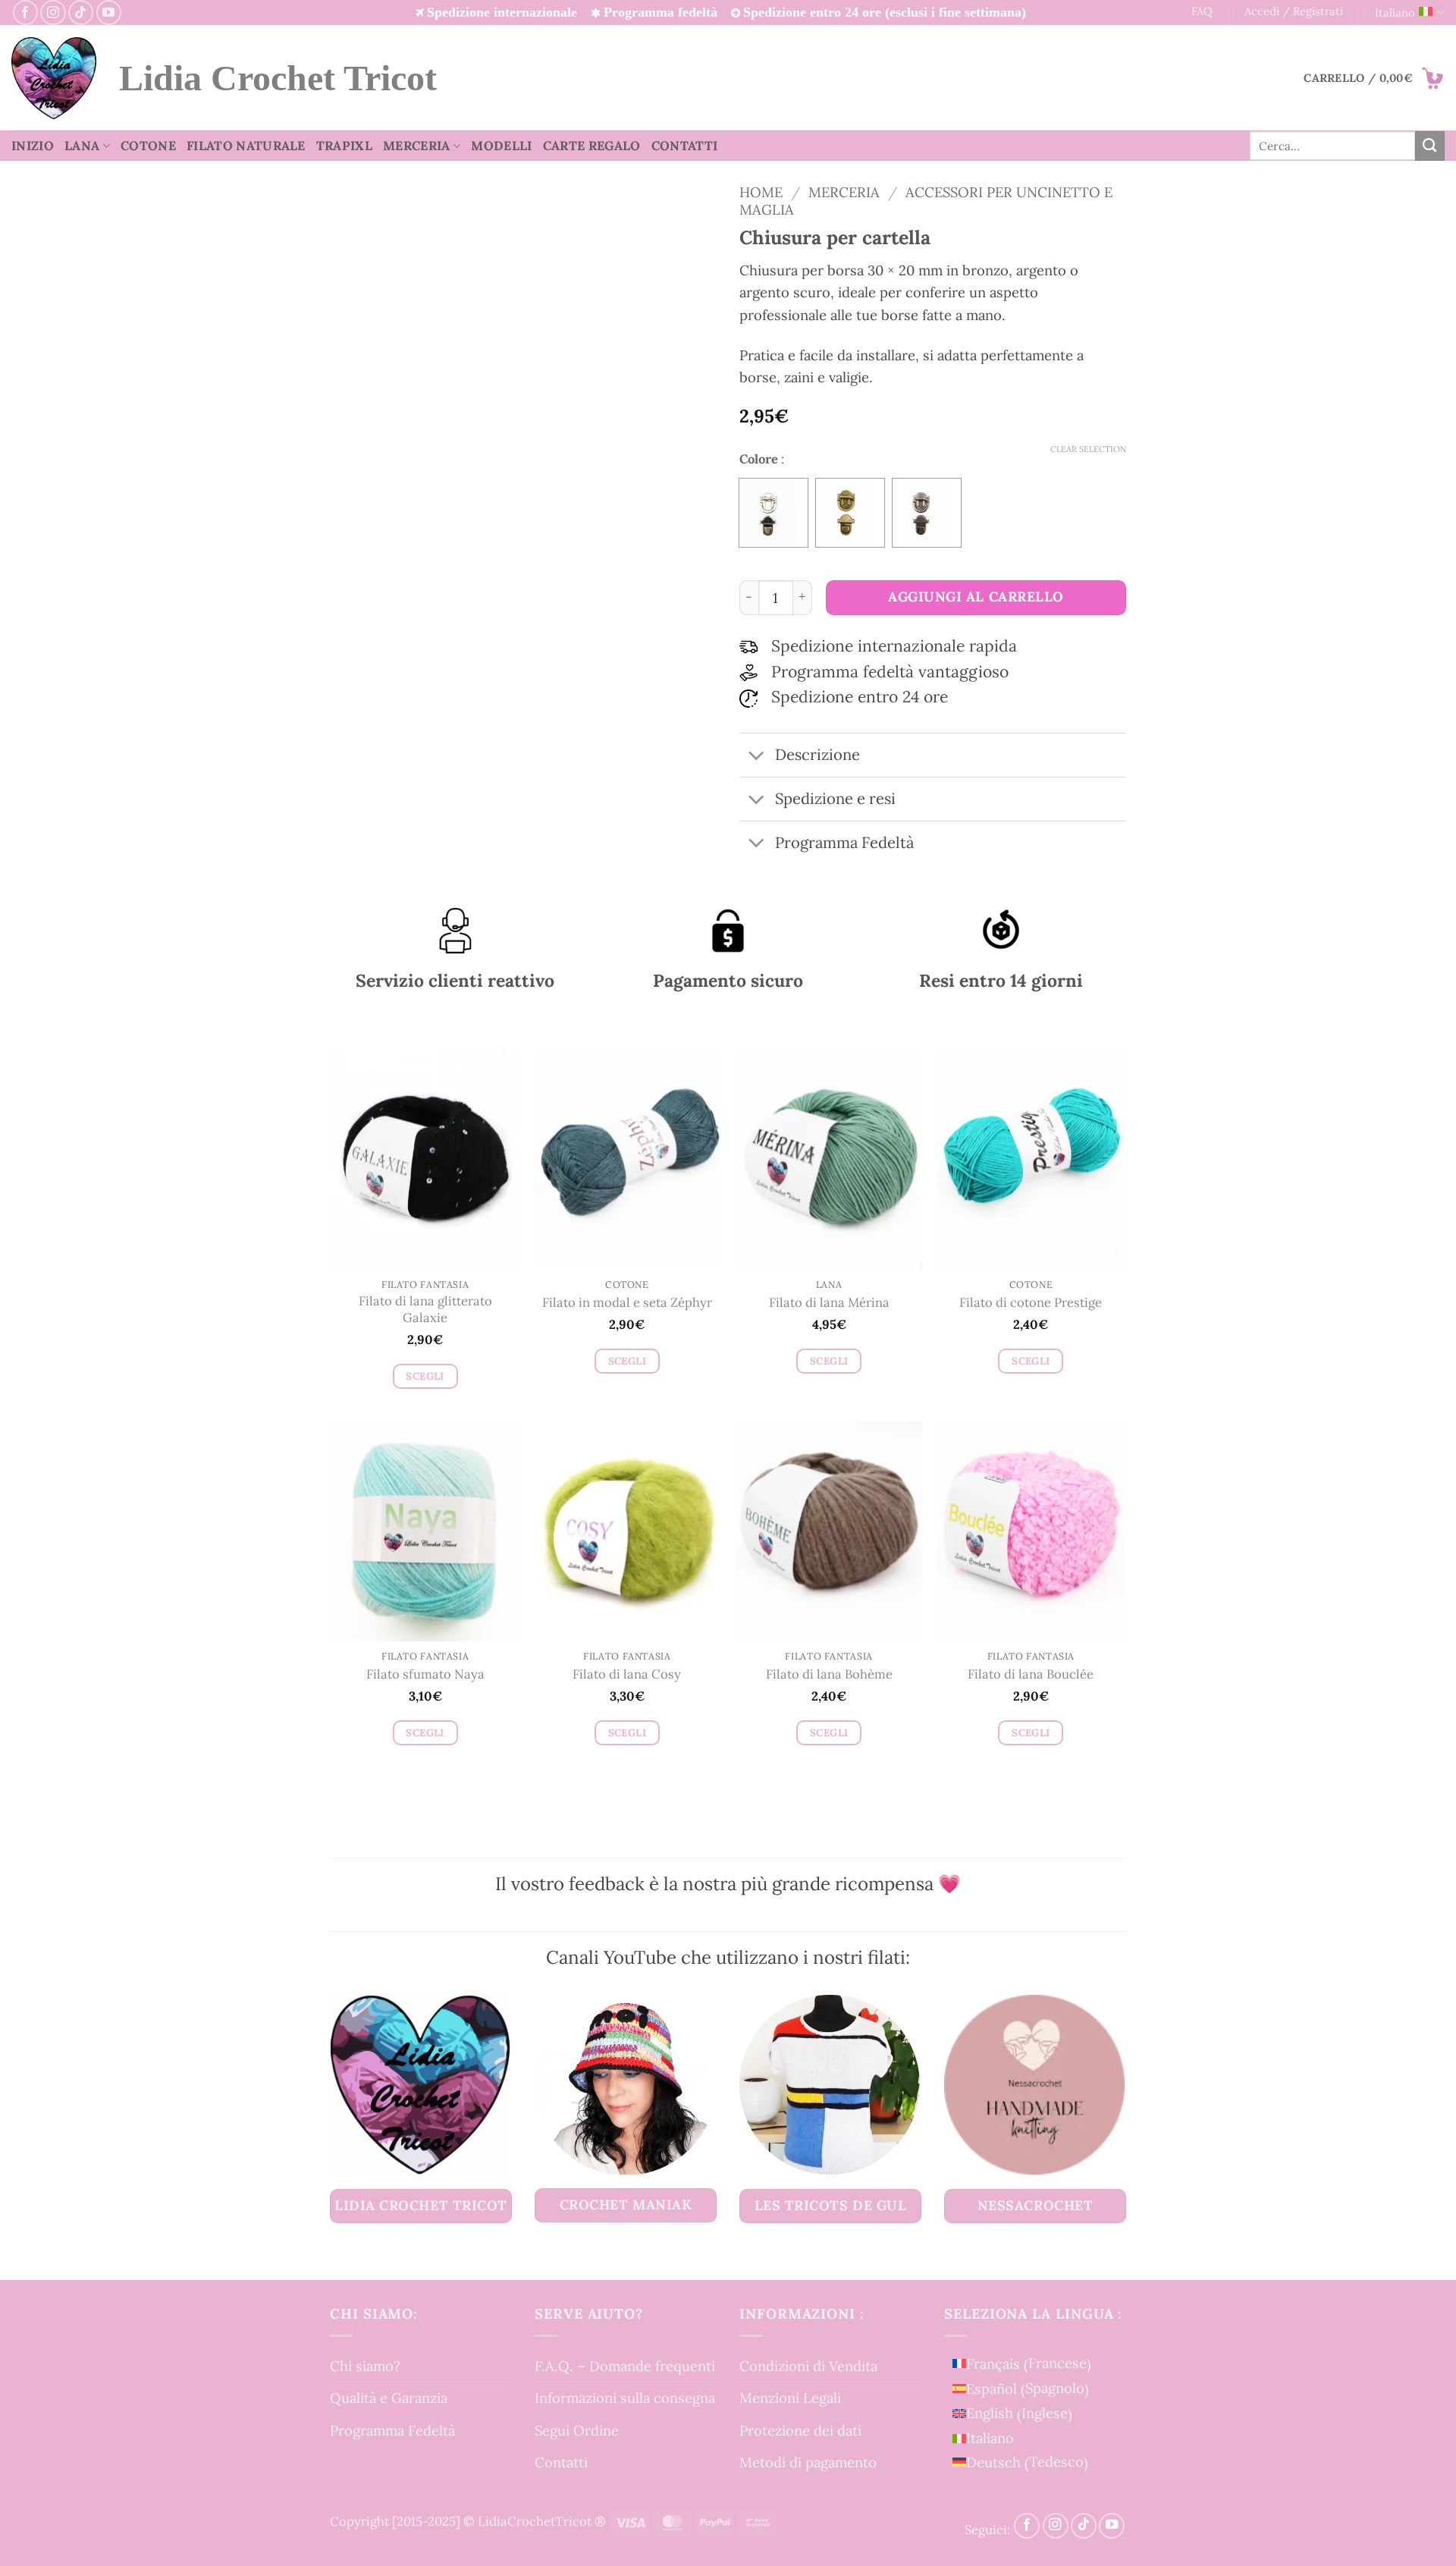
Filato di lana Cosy (627, 1674)
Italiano (1395, 13)
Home (761, 192)
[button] (1374, 78)
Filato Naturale (246, 146)
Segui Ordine (577, 2430)
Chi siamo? (365, 2366)
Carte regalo (592, 146)
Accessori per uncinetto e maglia (926, 200)
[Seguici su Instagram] (53, 13)
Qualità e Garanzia (389, 2398)
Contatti (685, 146)
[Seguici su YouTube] (109, 13)
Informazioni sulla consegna (625, 2398)
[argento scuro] (927, 513)
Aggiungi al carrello (976, 597)
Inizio (33, 146)
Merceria (417, 146)
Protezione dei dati (800, 2430)
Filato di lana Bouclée (1031, 1674)
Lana (82, 146)
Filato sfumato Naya (425, 1674)
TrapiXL (344, 146)
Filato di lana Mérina (829, 1303)
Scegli (425, 1376)
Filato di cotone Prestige (1031, 1303)
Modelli (501, 146)
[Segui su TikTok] (81, 13)
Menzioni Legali (790, 2398)
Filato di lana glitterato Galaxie (425, 1310)
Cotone (148, 146)
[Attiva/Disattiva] (756, 757)
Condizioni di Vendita (808, 2366)
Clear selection (1088, 449)
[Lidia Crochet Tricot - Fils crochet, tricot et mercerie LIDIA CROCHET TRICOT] (54, 78)
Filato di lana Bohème (829, 1674)
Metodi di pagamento (808, 2462)
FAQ (1202, 11)
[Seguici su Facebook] (25, 13)
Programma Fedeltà (392, 2430)
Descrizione (817, 755)
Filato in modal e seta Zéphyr (627, 1303)
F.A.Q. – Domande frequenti (625, 2366)
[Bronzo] (850, 513)
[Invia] (1430, 146)
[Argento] (773, 513)
